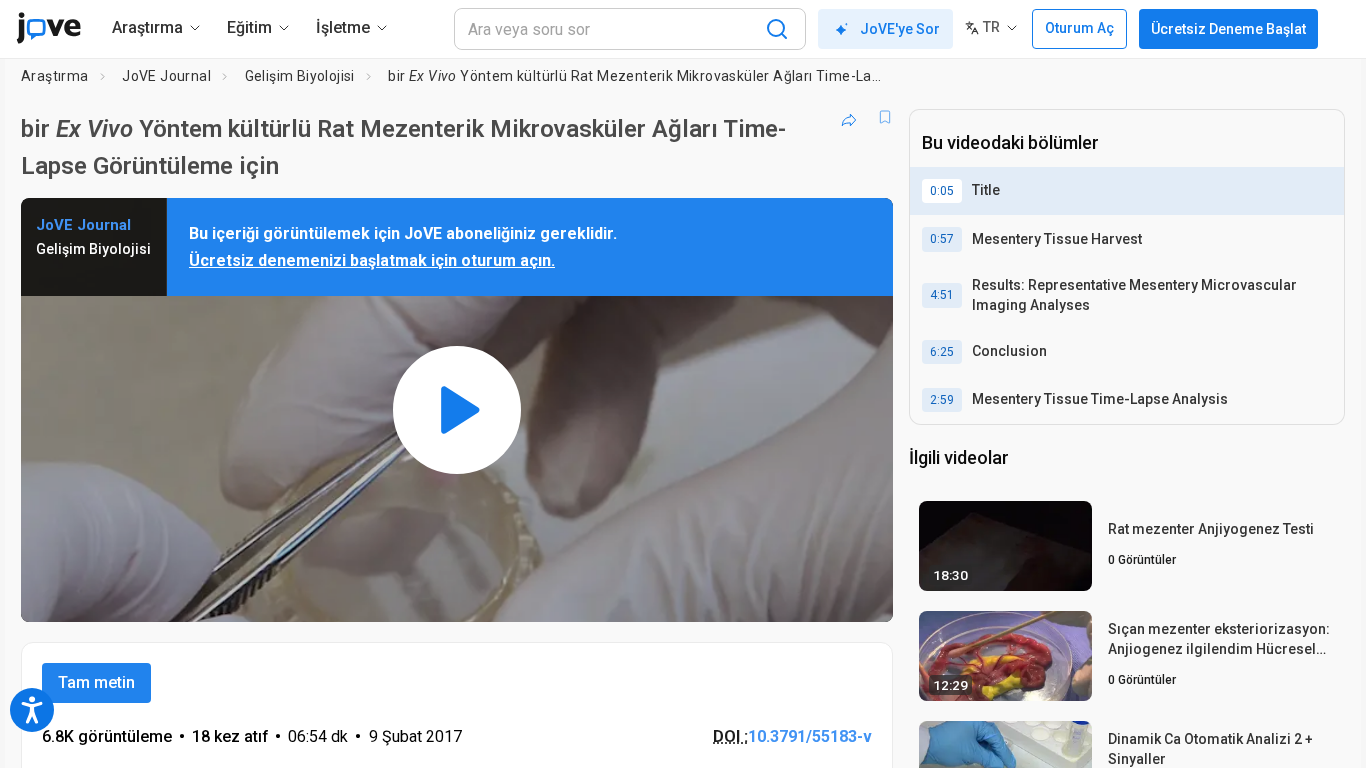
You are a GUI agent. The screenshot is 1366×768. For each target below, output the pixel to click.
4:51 (942, 295)
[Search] (777, 29)
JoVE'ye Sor (900, 29)
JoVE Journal (166, 76)
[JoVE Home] (48, 28)
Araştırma (55, 76)
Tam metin (96, 682)
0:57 (942, 239)
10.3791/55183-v (810, 736)
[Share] (849, 117)
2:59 (942, 400)
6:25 (942, 352)
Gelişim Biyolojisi (300, 76)
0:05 (942, 191)
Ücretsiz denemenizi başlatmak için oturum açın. (372, 260)
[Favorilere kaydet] (885, 117)
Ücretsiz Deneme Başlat (1228, 29)
